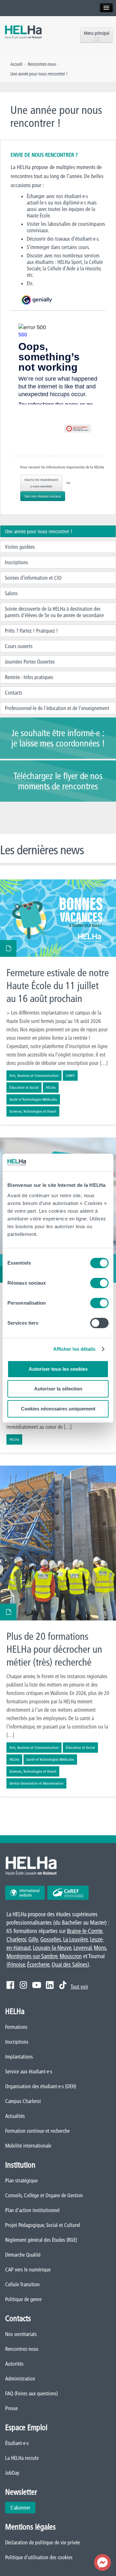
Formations (16, 2027)
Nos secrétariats (21, 2334)
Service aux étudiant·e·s (29, 2071)
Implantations (19, 2057)
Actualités (15, 2116)
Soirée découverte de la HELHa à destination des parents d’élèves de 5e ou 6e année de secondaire (54, 612)
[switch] (99, 1283)
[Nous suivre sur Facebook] (10, 1985)
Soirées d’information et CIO (33, 578)
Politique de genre (23, 2299)
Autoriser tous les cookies (58, 1369)
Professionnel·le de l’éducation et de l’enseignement (57, 708)
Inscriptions (16, 562)
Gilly (33, 1939)
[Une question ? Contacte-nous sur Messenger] (102, 2562)
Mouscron (71, 1956)
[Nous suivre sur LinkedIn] (50, 1985)
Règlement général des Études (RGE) (41, 2240)
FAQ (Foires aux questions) (31, 2393)
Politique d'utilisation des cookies (39, 2557)
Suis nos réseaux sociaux (43, 496)
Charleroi (16, 1939)
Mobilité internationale (28, 2146)
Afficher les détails (74, 1349)
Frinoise (16, 1965)
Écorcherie (38, 1965)
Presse (11, 2408)
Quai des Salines (70, 1965)
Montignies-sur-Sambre (32, 1956)
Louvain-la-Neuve (52, 1948)
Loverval (82, 1948)
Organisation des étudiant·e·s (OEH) (41, 2086)
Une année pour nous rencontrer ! (39, 531)
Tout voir (79, 1987)
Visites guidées (20, 547)
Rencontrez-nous (22, 2349)
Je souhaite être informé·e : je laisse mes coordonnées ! (58, 738)
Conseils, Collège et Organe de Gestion (44, 2195)
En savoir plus (58, 1002)
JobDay (12, 2473)
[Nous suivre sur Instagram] (23, 1985)
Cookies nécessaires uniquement (58, 1409)
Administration (20, 2379)
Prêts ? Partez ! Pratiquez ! (31, 631)
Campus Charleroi (23, 2101)
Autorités (14, 2364)
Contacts (14, 693)
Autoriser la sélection (58, 1389)
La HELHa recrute (22, 2458)
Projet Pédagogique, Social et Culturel (43, 2225)
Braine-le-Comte (85, 1931)
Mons (100, 1948)
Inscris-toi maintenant (41, 483)
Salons (11, 593)
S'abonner (20, 2508)
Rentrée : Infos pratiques (29, 677)
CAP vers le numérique (28, 2270)
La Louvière (75, 1939)
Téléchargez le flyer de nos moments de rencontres (58, 781)
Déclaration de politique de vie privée (43, 2542)
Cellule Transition (22, 2284)
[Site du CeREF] (68, 1893)
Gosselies (51, 1939)
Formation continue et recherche (37, 2131)
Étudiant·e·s (17, 2443)
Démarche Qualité (23, 2255)
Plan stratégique (21, 2180)
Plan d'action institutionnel (32, 2210)
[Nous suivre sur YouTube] (37, 1985)
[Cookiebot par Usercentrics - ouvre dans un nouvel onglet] (82, 1163)
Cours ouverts (19, 646)
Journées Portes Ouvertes (30, 662)
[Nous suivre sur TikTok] (63, 1985)
